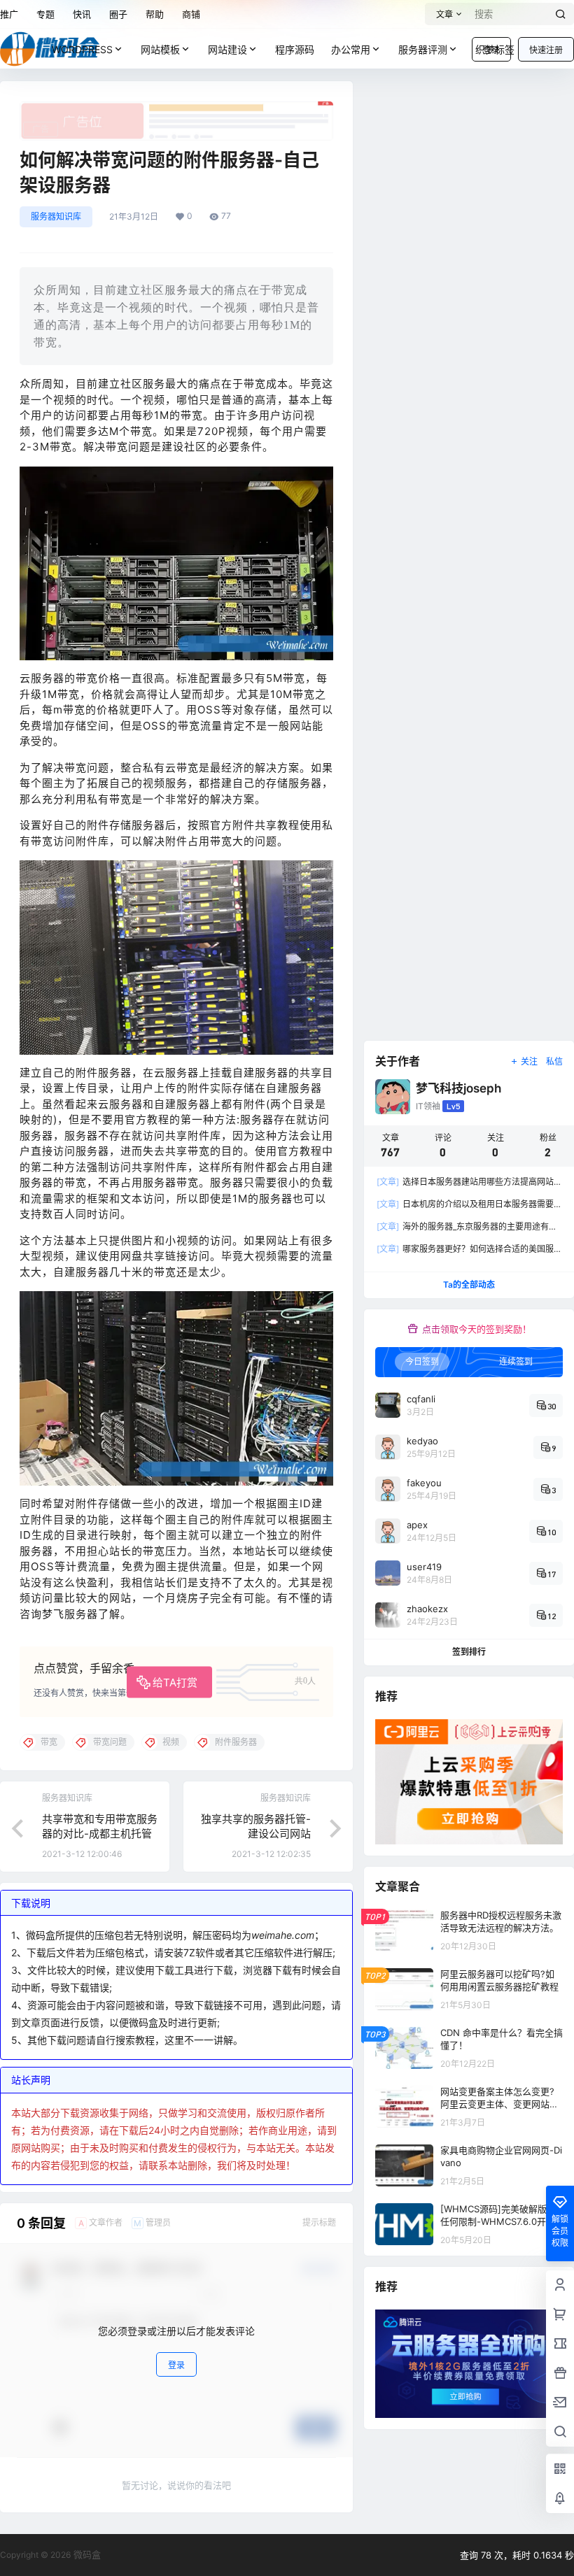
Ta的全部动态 (469, 1285)
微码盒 (86, 2554)
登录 (176, 2365)
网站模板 (160, 49)
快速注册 (546, 50)
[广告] (176, 108)
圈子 (118, 14)
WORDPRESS (82, 49)
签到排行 (469, 1652)
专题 (45, 14)
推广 (9, 14)
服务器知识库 (56, 216)
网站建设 (227, 49)
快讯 (82, 14)
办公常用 (351, 49)
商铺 (191, 14)
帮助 (155, 14)
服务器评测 (423, 49)
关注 (529, 1061)
